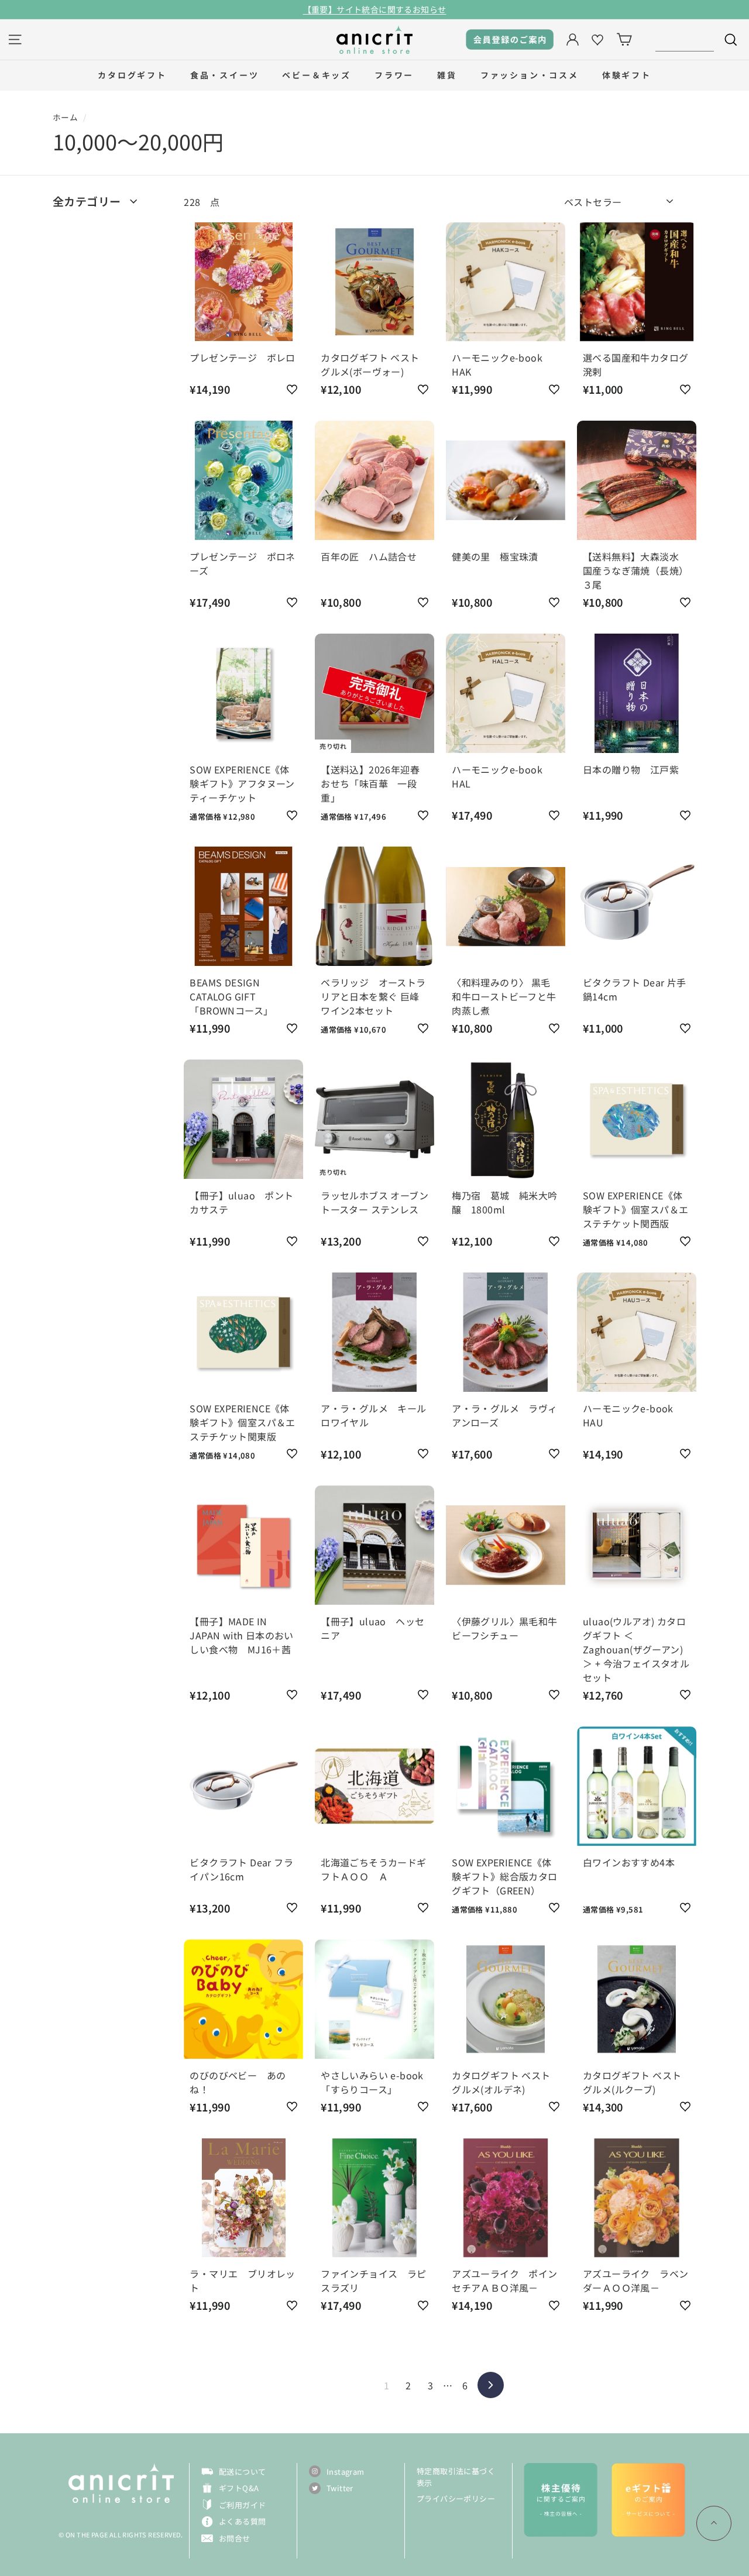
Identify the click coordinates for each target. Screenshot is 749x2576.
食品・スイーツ (225, 75)
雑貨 (447, 75)
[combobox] (685, 39)
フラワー (394, 75)
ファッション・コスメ (530, 75)
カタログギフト (132, 75)
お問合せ (235, 2538)
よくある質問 (242, 2521)
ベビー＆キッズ (317, 75)
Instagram (346, 2472)
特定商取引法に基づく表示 (456, 2477)
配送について (242, 2472)
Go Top (714, 2523)
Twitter (340, 2488)
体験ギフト (627, 75)
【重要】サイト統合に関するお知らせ (375, 9)
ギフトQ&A (239, 2488)
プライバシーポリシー (456, 2498)
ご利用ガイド (242, 2505)
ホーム (65, 117)
